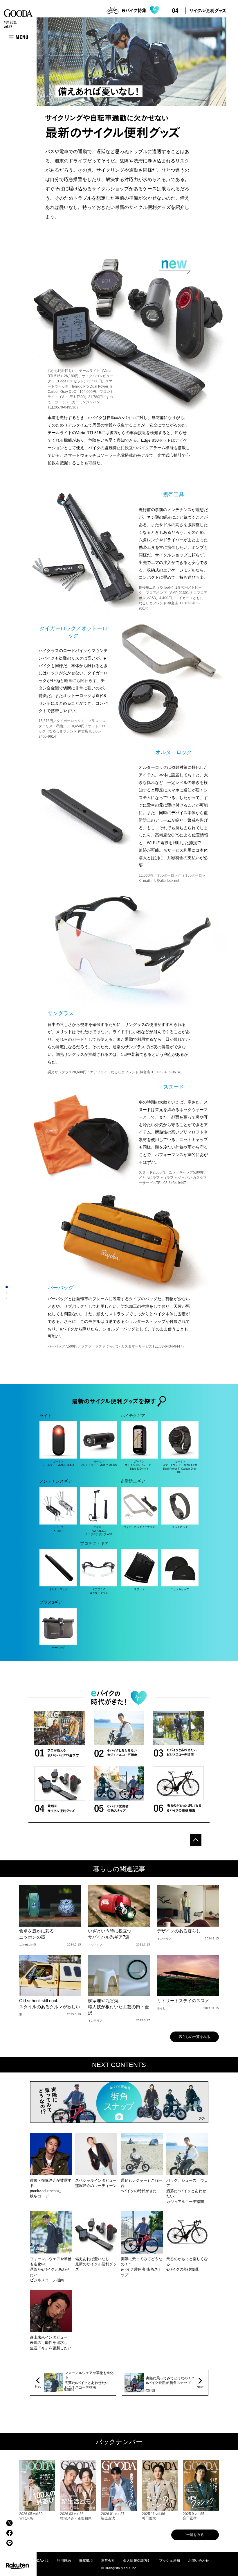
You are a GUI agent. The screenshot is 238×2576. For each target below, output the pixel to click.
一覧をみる (195, 2535)
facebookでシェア (9, 2533)
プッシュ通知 (170, 2561)
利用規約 (64, 2561)
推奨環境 (86, 2561)
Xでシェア (9, 2523)
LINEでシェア (9, 2543)
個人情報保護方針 (137, 2561)
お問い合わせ (199, 2561)
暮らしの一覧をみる (194, 2037)
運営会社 (108, 2561)
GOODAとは (39, 2561)
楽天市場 (17, 2566)
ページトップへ (196, 1840)
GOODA (18, 13)
